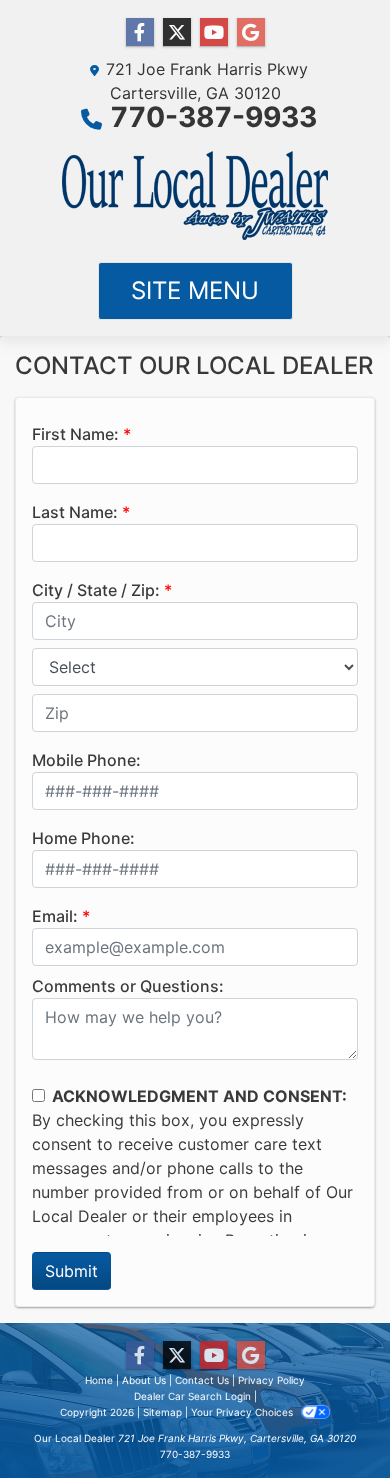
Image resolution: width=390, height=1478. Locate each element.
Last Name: (75, 512)
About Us (144, 1380)
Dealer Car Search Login (192, 1396)
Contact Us (202, 1380)
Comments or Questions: (128, 986)
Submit (71, 1271)
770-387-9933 (214, 117)
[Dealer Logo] (195, 196)
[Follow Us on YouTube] (214, 32)
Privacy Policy (271, 1380)
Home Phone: (83, 838)
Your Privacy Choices (243, 1412)
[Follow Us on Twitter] (177, 32)
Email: (55, 916)
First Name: (75, 434)
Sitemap (162, 1412)
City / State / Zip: (96, 590)
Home (99, 1380)
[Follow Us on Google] (251, 32)
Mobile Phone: (86, 760)
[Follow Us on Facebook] (140, 32)
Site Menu (195, 290)
